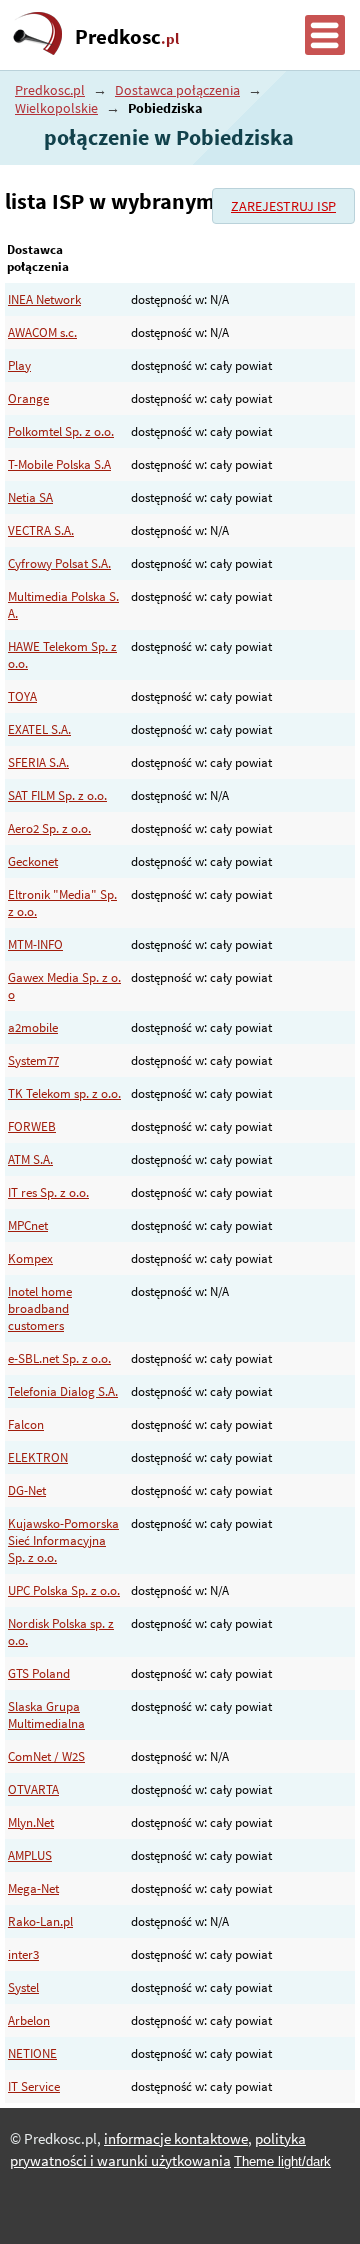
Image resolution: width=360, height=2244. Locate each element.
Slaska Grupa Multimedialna (46, 1715)
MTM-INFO (35, 944)
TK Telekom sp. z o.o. (64, 1093)
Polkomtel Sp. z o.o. (61, 431)
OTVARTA (33, 1789)
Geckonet (33, 861)
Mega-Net (33, 1888)
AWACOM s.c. (42, 332)
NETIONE (32, 2053)
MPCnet (28, 1225)
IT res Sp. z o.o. (48, 1192)
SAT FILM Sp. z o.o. (57, 795)
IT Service (34, 2086)
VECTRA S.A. (41, 530)
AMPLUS (30, 1855)
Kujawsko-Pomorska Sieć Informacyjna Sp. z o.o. (63, 1540)
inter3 (23, 1954)
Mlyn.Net (31, 1822)
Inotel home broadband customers (40, 1308)
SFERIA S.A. (38, 762)
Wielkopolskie (56, 108)
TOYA (22, 696)
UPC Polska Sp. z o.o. (64, 1590)
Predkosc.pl (50, 90)
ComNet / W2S (46, 1756)
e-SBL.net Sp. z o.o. (59, 1358)
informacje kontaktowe (176, 2139)
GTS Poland (39, 1673)
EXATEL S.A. (39, 729)
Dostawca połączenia (177, 90)
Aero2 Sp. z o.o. (49, 828)
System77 (33, 1060)
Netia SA (30, 497)
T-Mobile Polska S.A (59, 464)
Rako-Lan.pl (40, 1921)
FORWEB (32, 1126)
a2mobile (33, 1027)
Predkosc (127, 37)
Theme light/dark (282, 2161)
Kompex (30, 1258)
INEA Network (44, 299)
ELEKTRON (38, 1457)
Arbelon (29, 2020)
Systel (23, 1987)
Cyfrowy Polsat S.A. (59, 563)
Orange (28, 398)
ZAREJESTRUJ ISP (283, 206)
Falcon (26, 1424)
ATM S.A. (30, 1159)
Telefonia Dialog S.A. (63, 1391)
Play (19, 365)
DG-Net (27, 1490)
